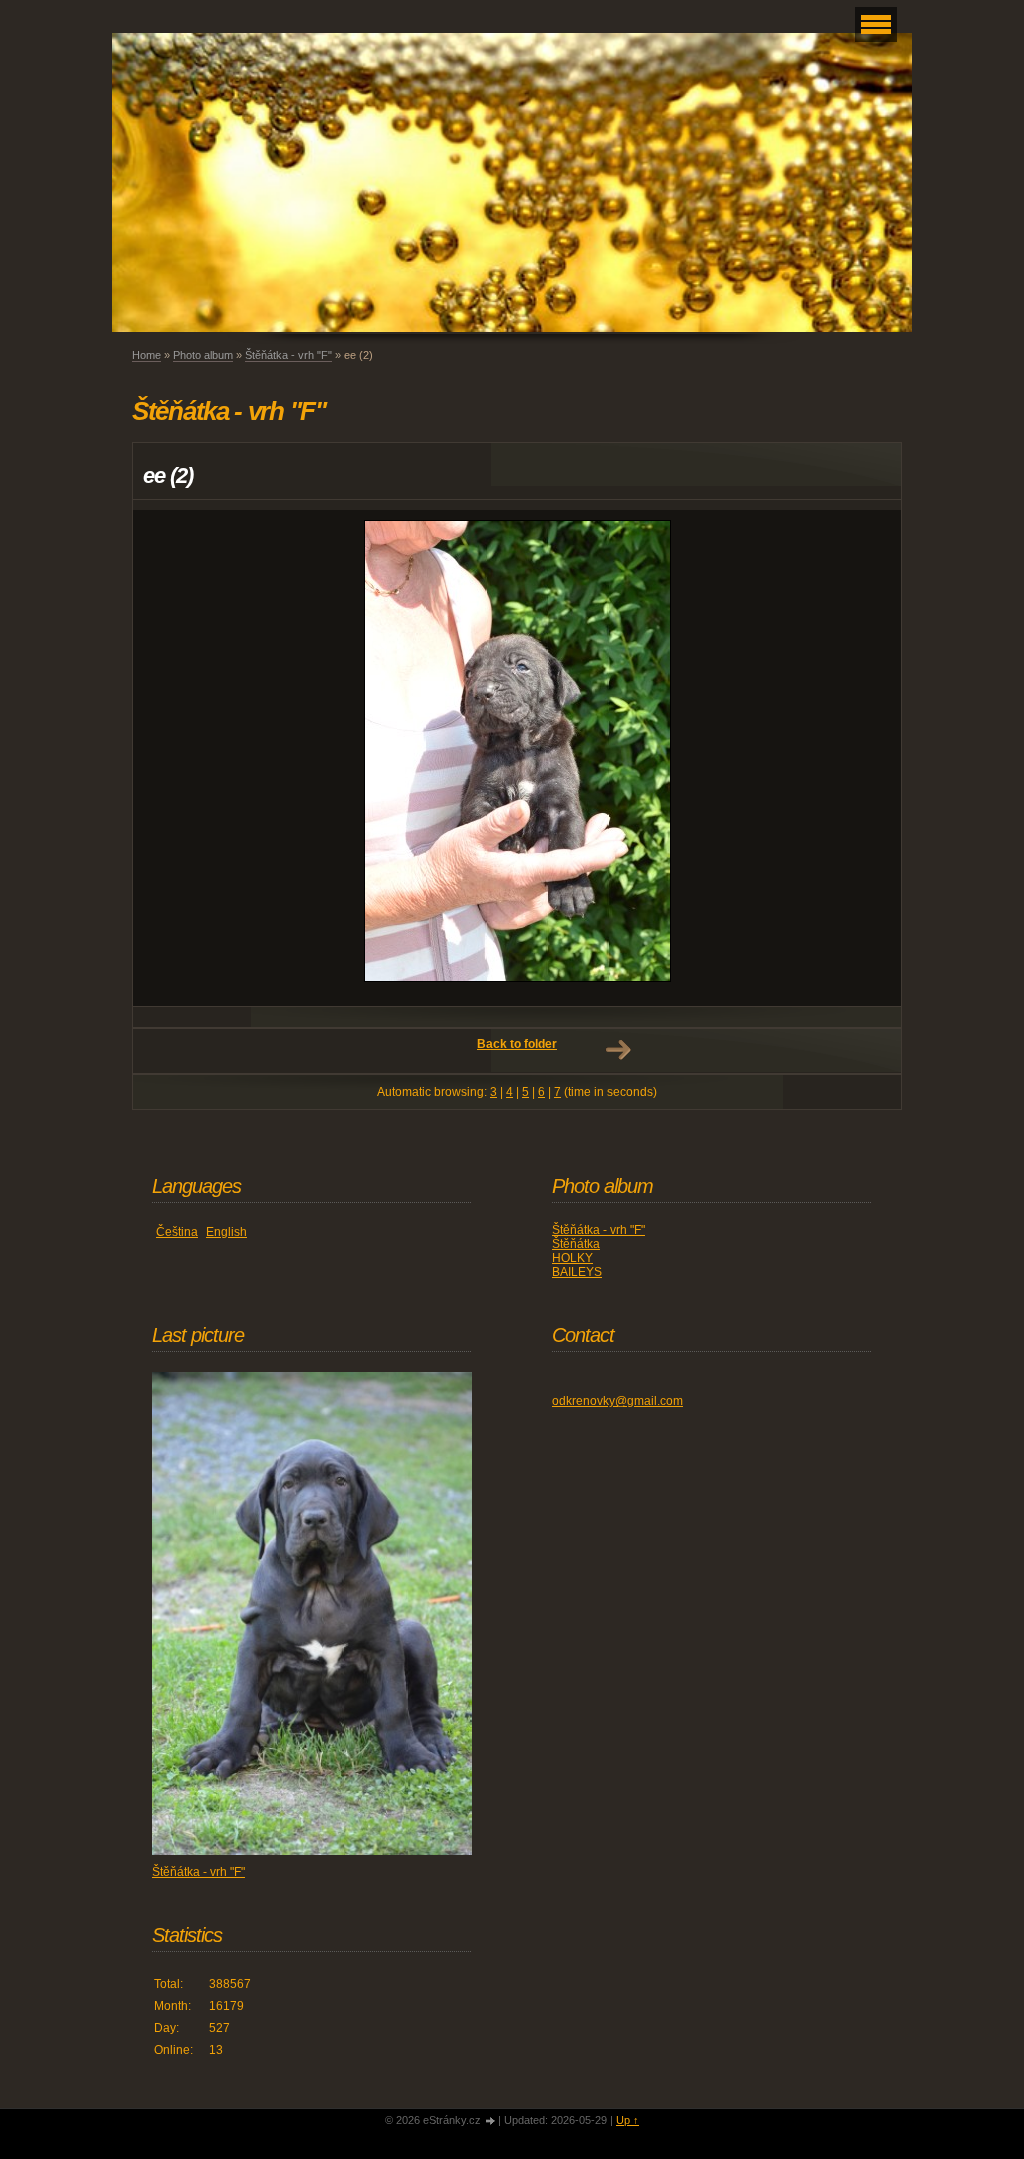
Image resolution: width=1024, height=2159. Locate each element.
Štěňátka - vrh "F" (288, 355)
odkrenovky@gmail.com (617, 1401)
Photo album (203, 355)
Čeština (177, 1232)
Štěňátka (576, 1244)
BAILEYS (577, 1272)
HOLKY (572, 1258)
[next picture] (868, 758)
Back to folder (517, 1044)
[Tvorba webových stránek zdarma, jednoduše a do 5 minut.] (491, 2121)
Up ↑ (627, 2120)
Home (146, 355)
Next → (618, 1050)
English (226, 1232)
